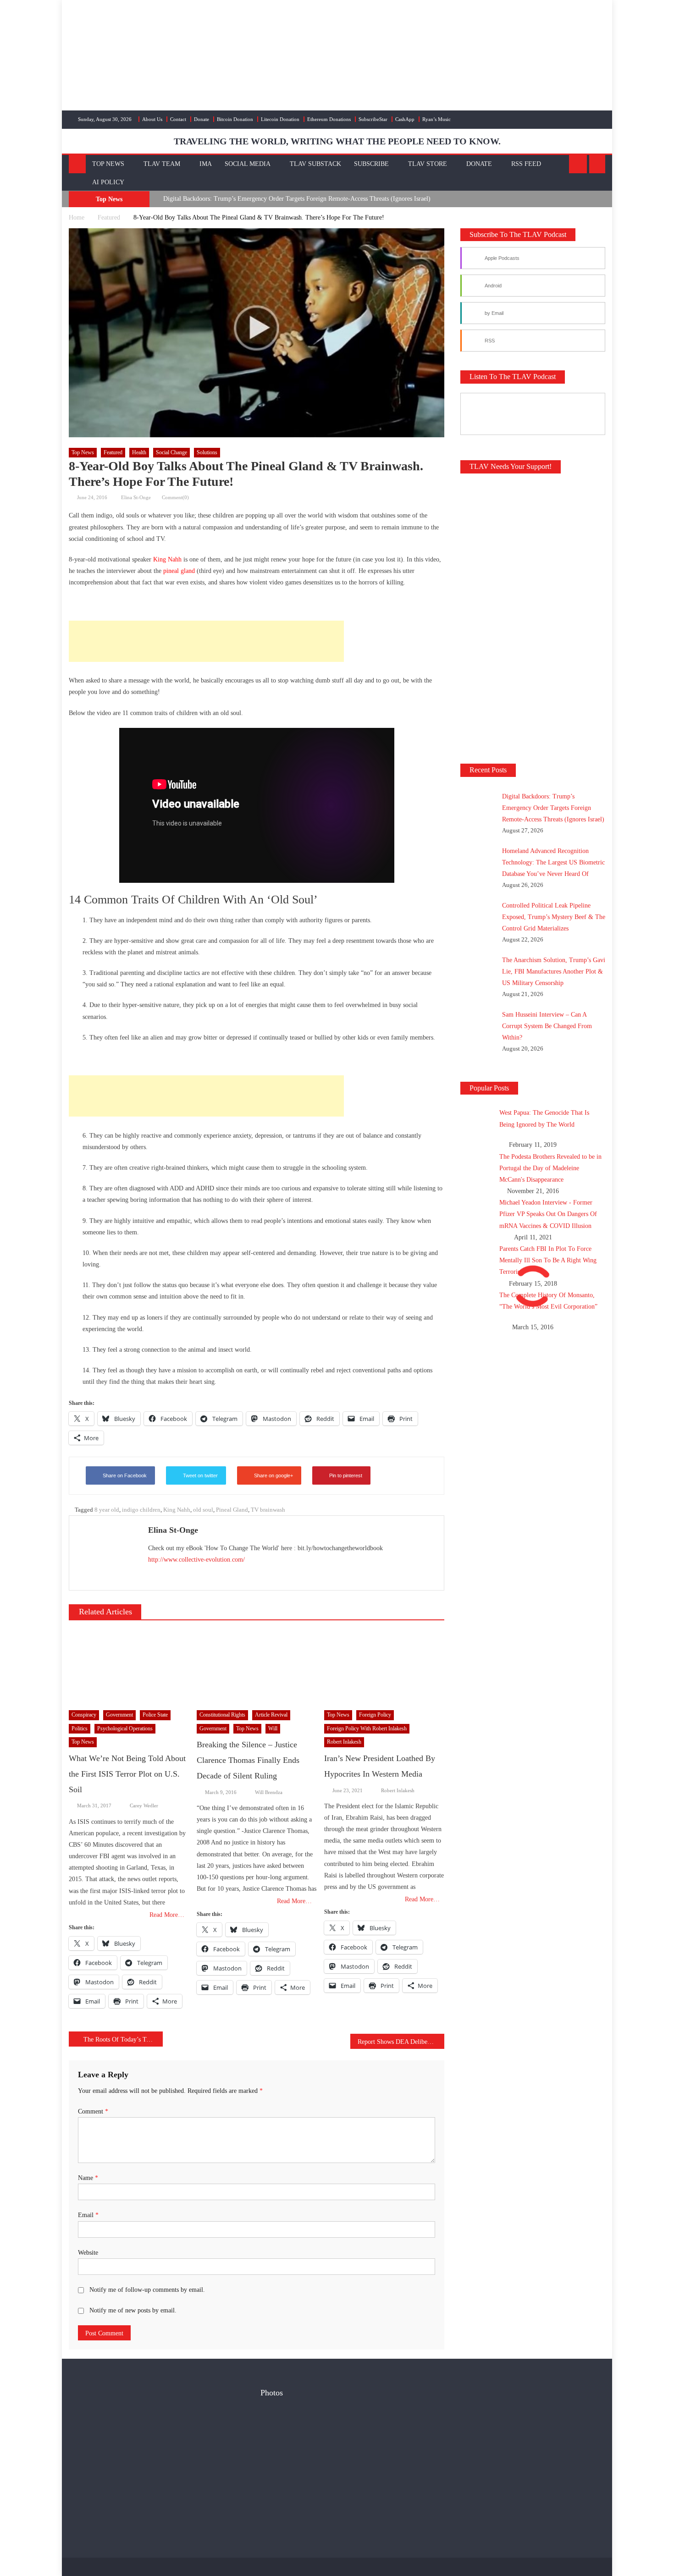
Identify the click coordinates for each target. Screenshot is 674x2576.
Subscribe (371, 164)
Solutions (207, 452)
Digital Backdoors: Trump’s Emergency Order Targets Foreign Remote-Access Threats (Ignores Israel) (297, 199)
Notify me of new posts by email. (133, 2310)
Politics (80, 1728)
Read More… (167, 1915)
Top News (108, 164)
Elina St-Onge (136, 497)
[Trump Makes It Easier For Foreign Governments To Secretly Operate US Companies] (320, 2517)
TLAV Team (162, 164)
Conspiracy (84, 1715)
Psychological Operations (125, 1728)
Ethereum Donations (329, 119)
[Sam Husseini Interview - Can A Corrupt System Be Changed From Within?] (320, 2472)
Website (88, 2253)
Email (88, 2215)
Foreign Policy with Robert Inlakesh (367, 1728)
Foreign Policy (375, 1715)
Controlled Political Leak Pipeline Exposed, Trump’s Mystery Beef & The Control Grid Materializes (554, 917)
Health (139, 452)
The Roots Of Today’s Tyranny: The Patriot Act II (123, 2039)
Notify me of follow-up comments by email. (147, 2290)
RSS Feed (526, 164)
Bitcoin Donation (235, 119)
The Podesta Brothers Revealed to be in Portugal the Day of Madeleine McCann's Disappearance (550, 1168)
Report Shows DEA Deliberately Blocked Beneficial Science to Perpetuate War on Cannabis (401, 2042)
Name (88, 2178)
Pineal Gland (232, 1510)
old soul (203, 1510)
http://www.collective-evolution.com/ (196, 1560)
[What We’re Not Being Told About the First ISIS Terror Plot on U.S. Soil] (129, 1667)
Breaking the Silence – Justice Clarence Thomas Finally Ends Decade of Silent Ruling (248, 1760)
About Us (152, 119)
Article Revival (271, 1715)
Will (273, 1728)
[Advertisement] (206, 641)
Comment (93, 2111)
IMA (206, 164)
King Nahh (167, 559)
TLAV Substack (315, 164)
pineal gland (179, 571)
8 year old (107, 1510)
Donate (202, 119)
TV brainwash (268, 1510)
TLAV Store (428, 164)
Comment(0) (175, 497)
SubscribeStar (373, 119)
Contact (178, 119)
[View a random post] (597, 164)
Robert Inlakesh (344, 1742)
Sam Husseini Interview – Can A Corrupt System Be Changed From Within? (547, 1026)
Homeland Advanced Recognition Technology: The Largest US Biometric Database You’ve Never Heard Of (553, 862)
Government (119, 1715)
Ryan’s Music (436, 119)
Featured (113, 452)
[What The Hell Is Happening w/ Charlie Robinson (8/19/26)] (280, 2517)
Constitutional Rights (222, 1715)
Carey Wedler (144, 1805)
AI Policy (108, 182)
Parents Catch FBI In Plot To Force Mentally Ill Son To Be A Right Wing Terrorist (548, 1260)
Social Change (171, 452)
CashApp (405, 119)
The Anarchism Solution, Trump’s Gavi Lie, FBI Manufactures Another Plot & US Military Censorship (554, 972)
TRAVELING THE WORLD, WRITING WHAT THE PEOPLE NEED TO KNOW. (337, 141)
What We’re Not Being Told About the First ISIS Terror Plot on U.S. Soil (127, 1774)
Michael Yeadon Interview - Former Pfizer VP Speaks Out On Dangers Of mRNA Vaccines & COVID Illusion (548, 1214)
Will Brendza (269, 1792)
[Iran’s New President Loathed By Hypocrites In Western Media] (384, 1667)
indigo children (141, 1510)
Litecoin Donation (280, 119)
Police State (155, 1715)
